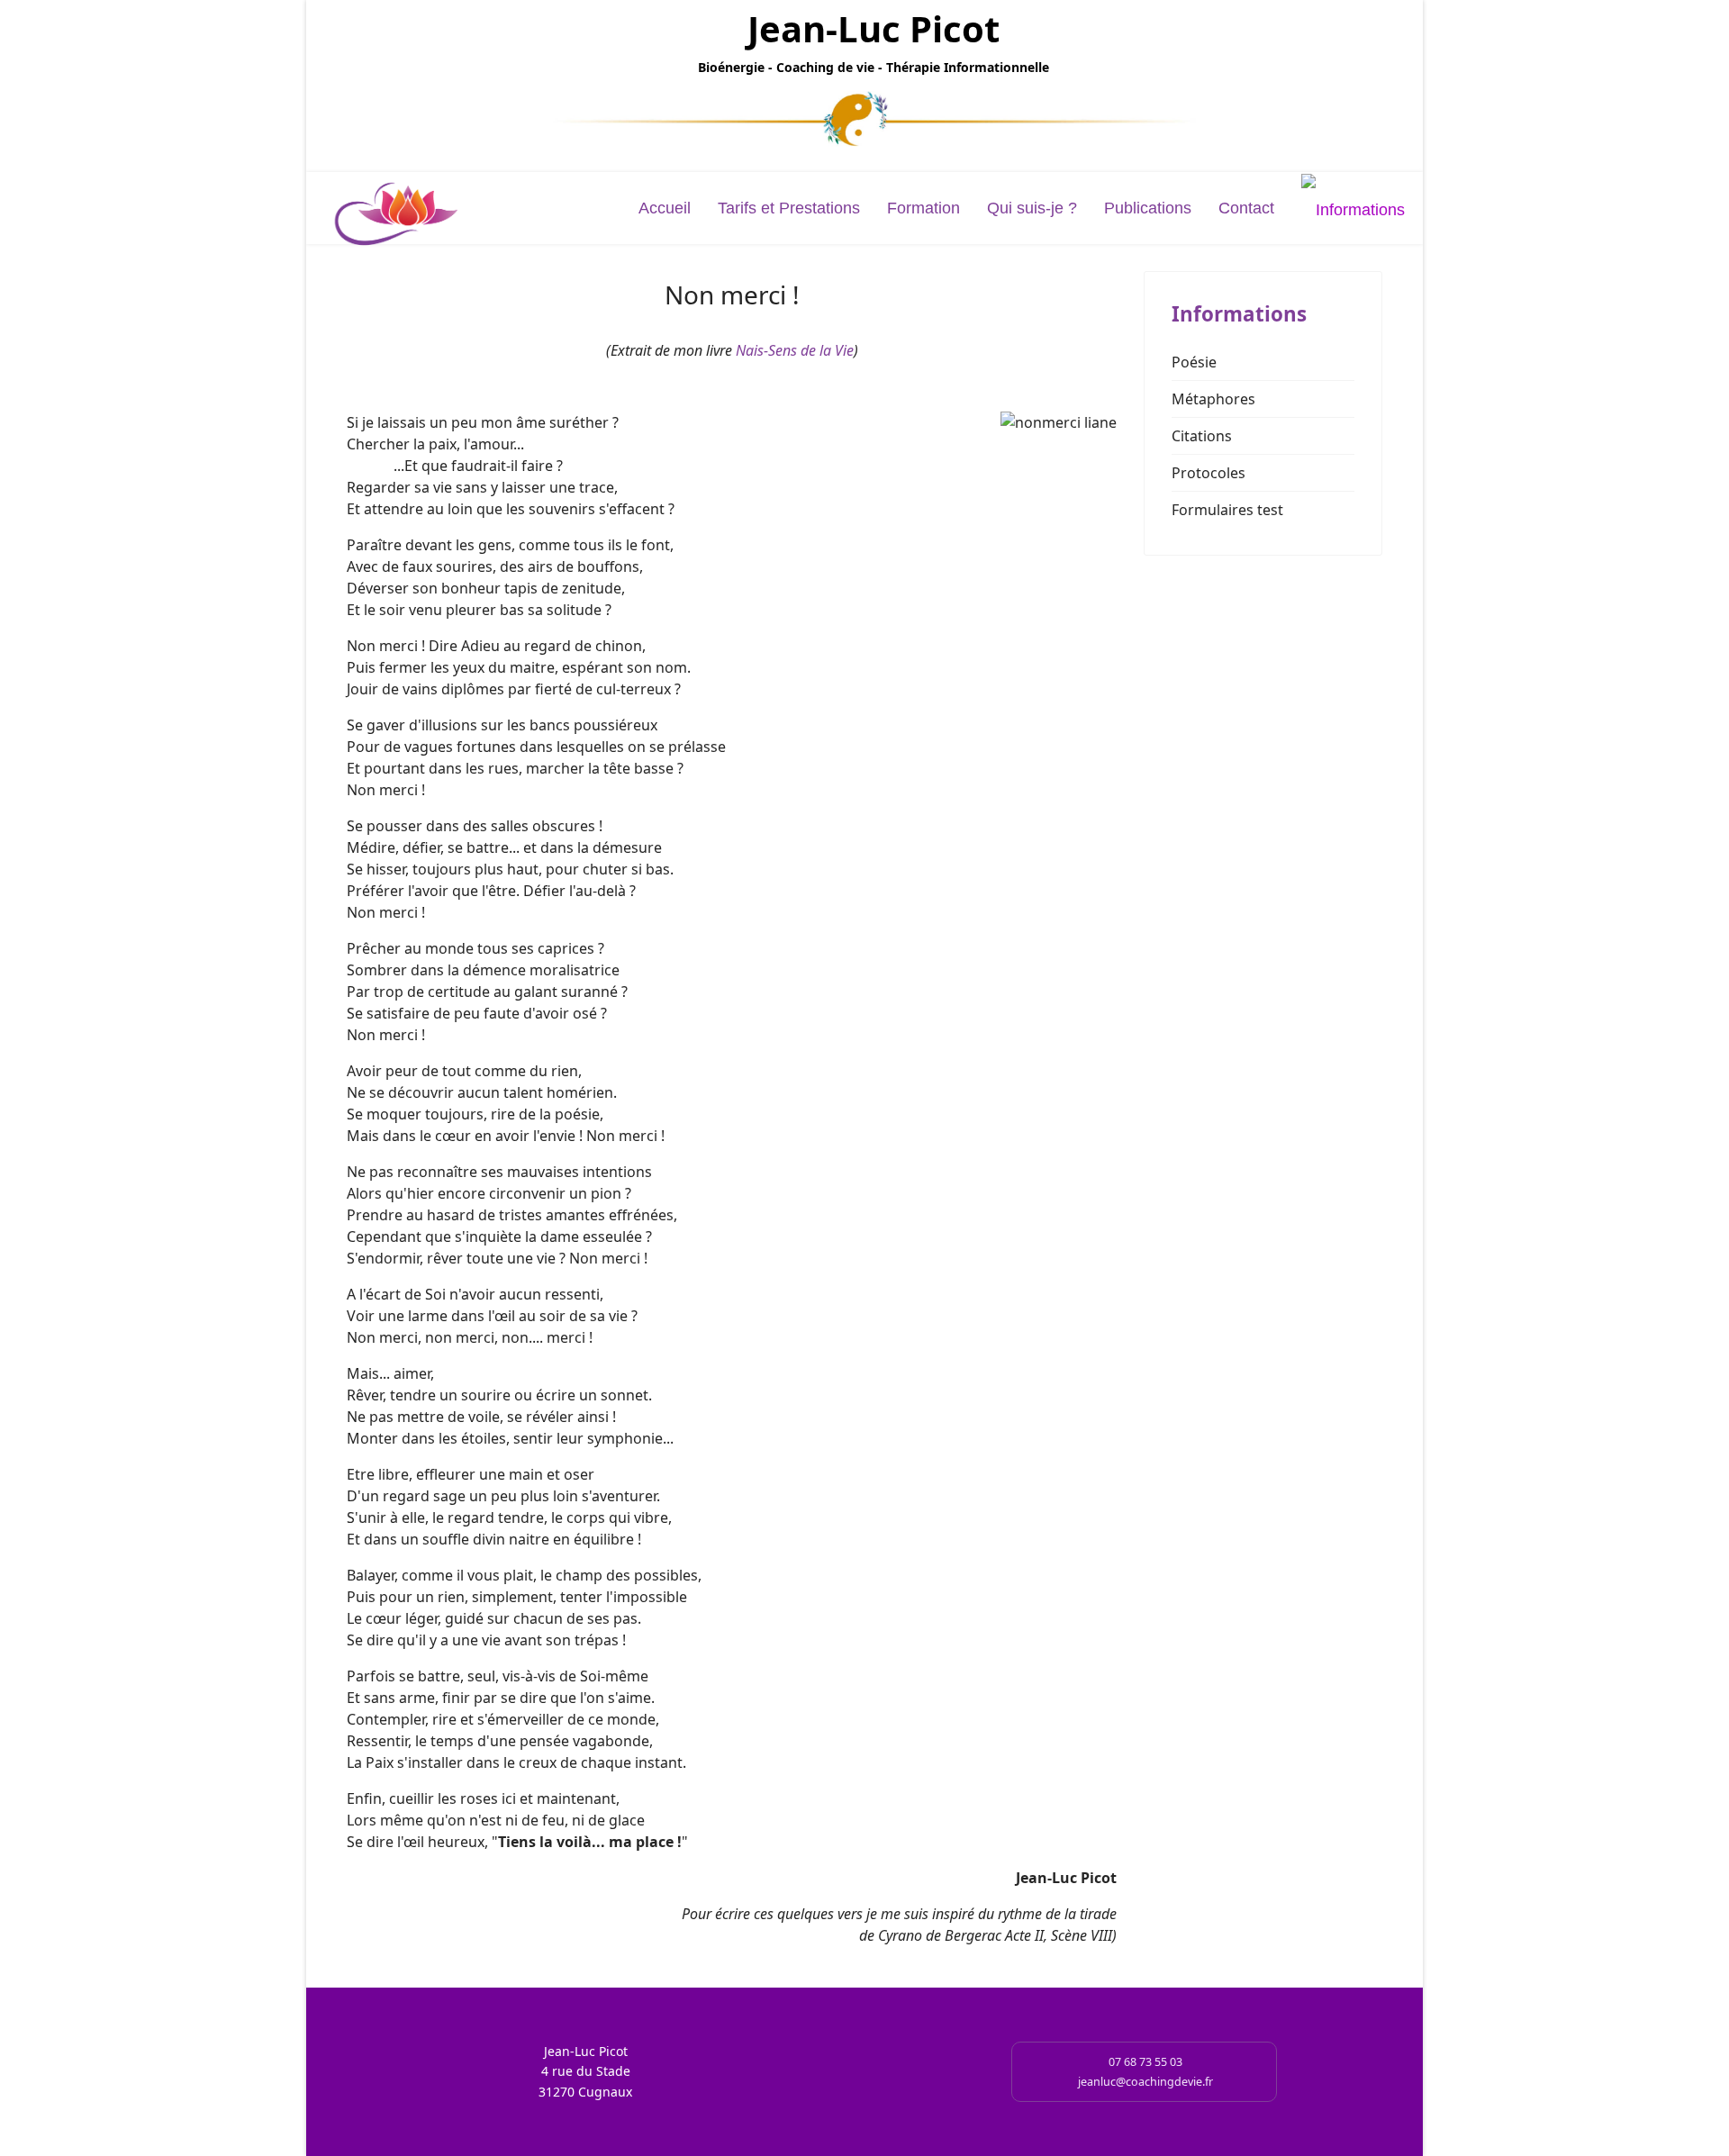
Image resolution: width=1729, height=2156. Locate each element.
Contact (1246, 208)
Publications (1148, 208)
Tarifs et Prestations (789, 208)
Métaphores (1213, 399)
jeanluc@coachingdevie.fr (1145, 2082)
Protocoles (1208, 473)
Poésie (1194, 362)
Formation (923, 208)
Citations (1202, 436)
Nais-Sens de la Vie (795, 350)
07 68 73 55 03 (1145, 2062)
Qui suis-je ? (1032, 208)
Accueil (665, 208)
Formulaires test (1227, 510)
